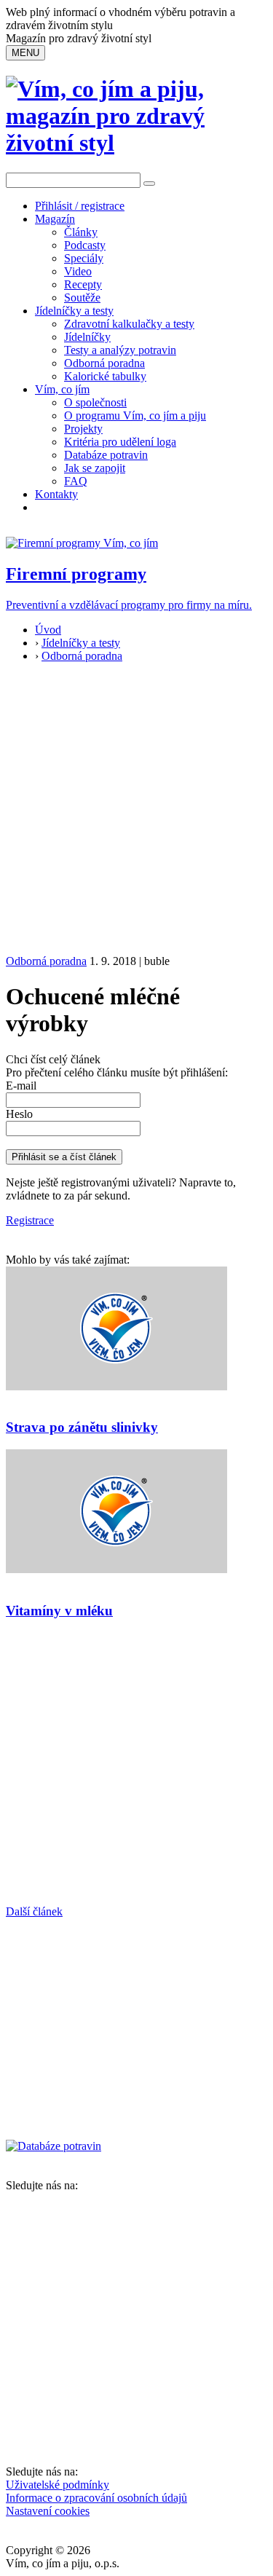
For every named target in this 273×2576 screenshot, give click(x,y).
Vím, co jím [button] (62, 389)
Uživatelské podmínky (58, 2485)
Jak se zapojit (95, 468)
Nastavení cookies (48, 2511)
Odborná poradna (104, 363)
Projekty (83, 429)
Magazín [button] (55, 219)
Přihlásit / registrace (80, 206)
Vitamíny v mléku (59, 1611)
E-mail (21, 1086)
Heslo (19, 1114)
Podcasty (85, 245)
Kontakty (56, 494)
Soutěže (82, 298)
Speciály (84, 258)
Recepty (83, 284)
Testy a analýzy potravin (120, 350)
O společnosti (95, 402)
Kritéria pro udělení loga (120, 442)
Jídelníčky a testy (74, 311)
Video (78, 271)
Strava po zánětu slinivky (82, 1427)
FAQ (76, 481)
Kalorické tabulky (105, 376)
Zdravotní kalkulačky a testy (129, 324)
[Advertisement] (136, 811)
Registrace (30, 1220)
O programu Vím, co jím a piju (135, 415)
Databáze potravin (106, 455)
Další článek (34, 1911)
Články (81, 232)
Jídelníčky (87, 337)
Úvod (48, 630)
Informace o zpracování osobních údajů (96, 2498)
